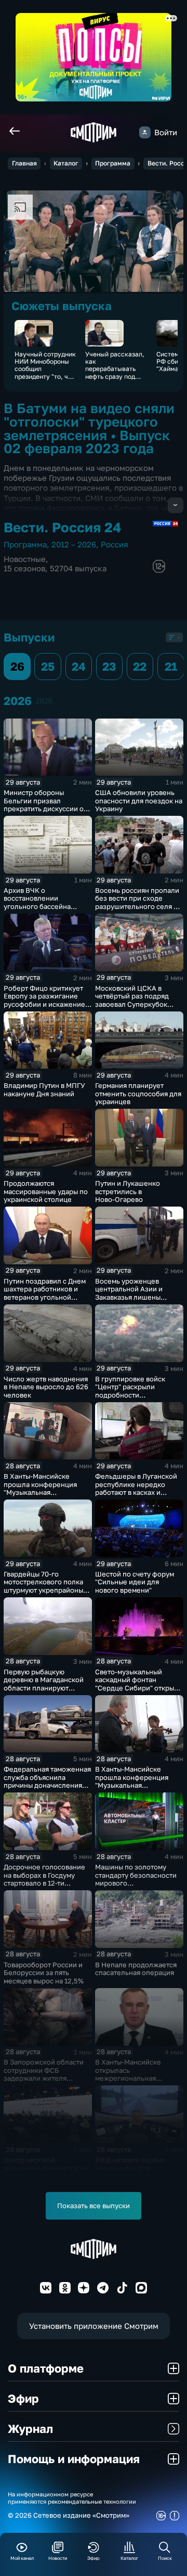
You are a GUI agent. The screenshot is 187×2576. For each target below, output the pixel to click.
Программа (113, 163)
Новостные (25, 559)
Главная (24, 163)
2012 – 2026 (74, 544)
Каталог (66, 163)
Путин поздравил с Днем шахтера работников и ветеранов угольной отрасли (45, 1293)
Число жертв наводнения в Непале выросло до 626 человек (46, 1387)
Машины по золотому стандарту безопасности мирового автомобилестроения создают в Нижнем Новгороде (136, 1887)
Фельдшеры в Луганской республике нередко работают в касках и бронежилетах (136, 1488)
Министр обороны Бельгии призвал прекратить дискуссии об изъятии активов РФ (46, 805)
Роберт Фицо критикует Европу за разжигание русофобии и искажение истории (44, 1000)
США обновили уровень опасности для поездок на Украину (139, 800)
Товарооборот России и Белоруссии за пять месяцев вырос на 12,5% (44, 1973)
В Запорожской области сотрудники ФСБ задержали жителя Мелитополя (44, 2074)
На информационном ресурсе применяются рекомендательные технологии (72, 2497)
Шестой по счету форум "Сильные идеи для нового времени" (135, 1582)
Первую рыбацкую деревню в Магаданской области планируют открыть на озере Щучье (44, 1684)
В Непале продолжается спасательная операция (136, 1969)
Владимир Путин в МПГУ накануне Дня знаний (44, 1090)
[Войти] (145, 132)
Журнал (30, 2428)
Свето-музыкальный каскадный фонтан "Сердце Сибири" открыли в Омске (139, 1684)
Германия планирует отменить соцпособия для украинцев (138, 1093)
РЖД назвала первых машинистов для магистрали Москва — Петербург (130, 2172)
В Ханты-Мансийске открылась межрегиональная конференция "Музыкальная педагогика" (128, 2082)
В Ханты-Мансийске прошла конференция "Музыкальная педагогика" (132, 1781)
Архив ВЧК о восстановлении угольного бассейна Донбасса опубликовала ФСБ (44, 906)
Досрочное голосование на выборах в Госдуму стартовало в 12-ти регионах (44, 1879)
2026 (44, 701)
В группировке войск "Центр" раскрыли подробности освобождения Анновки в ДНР (137, 1395)
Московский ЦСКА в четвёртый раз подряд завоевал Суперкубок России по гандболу (132, 1000)
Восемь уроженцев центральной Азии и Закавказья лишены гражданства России (129, 1293)
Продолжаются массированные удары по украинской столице (46, 1191)
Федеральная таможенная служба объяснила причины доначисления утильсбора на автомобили (47, 1785)
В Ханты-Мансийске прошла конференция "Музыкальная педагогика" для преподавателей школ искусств (41, 1496)
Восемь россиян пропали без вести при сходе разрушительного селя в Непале (137, 902)
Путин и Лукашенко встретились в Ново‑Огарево (128, 1191)
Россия (115, 544)
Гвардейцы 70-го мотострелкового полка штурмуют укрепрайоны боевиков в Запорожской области (45, 1590)
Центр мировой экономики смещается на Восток (45, 2168)
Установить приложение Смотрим (94, 2326)
